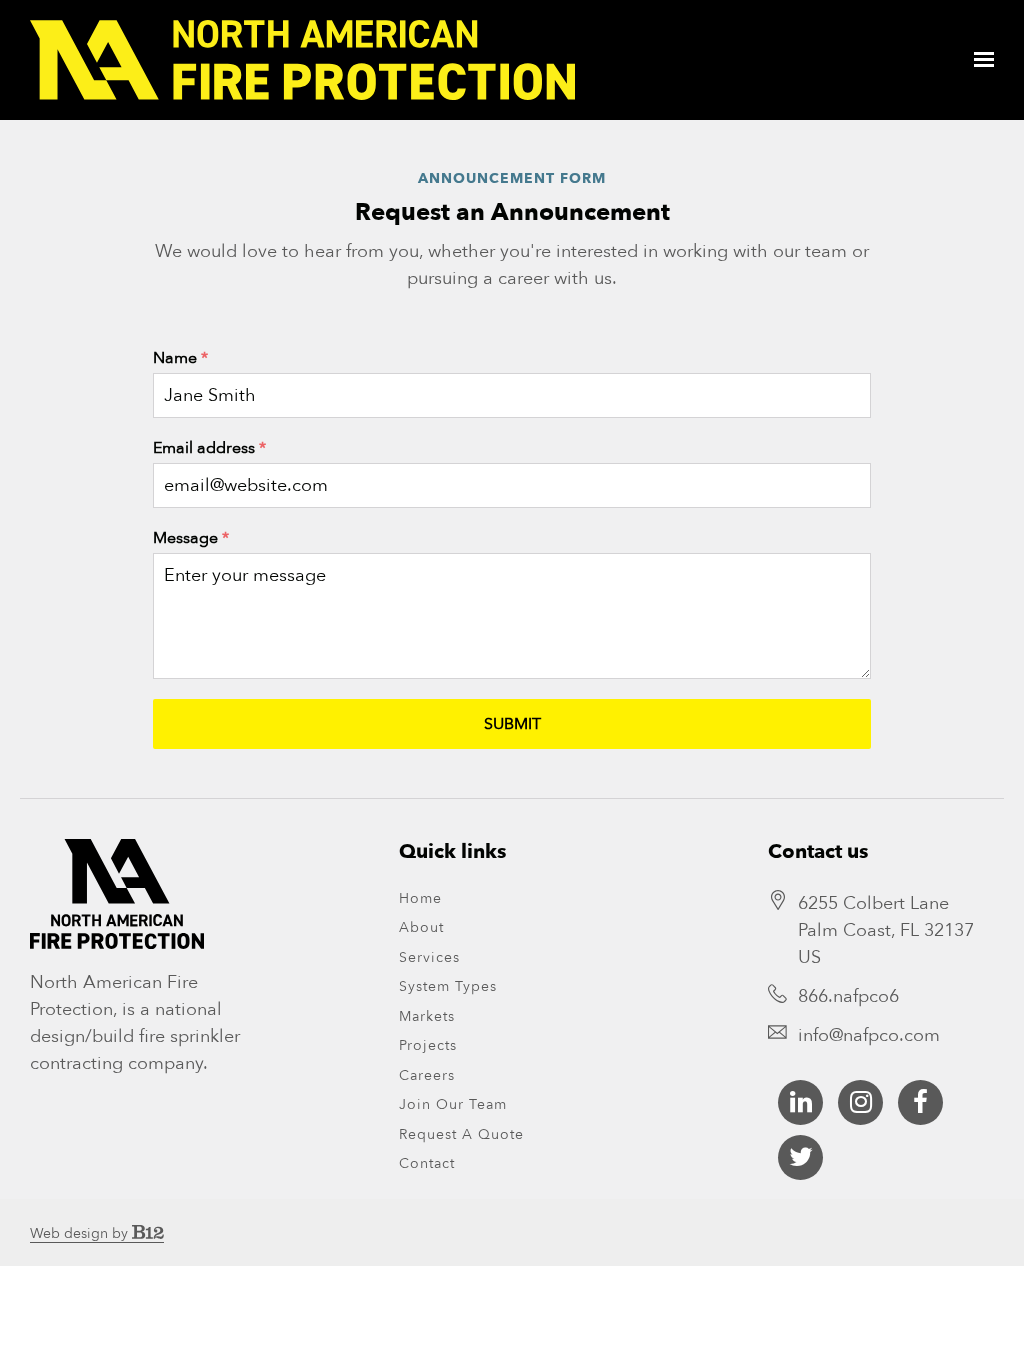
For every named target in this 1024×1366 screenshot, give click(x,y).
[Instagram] (860, 1102)
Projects (428, 1045)
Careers (427, 1075)
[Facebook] (920, 1102)
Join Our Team (453, 1104)
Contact (427, 1163)
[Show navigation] (979, 60)
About (421, 927)
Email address (209, 448)
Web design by (81, 1233)
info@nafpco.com (869, 1035)
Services (429, 957)
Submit (512, 724)
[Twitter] (800, 1157)
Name (180, 358)
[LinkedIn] (800, 1102)
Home (420, 898)
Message (191, 538)
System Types (448, 986)
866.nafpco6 (848, 996)
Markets (427, 1016)
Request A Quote (461, 1134)
